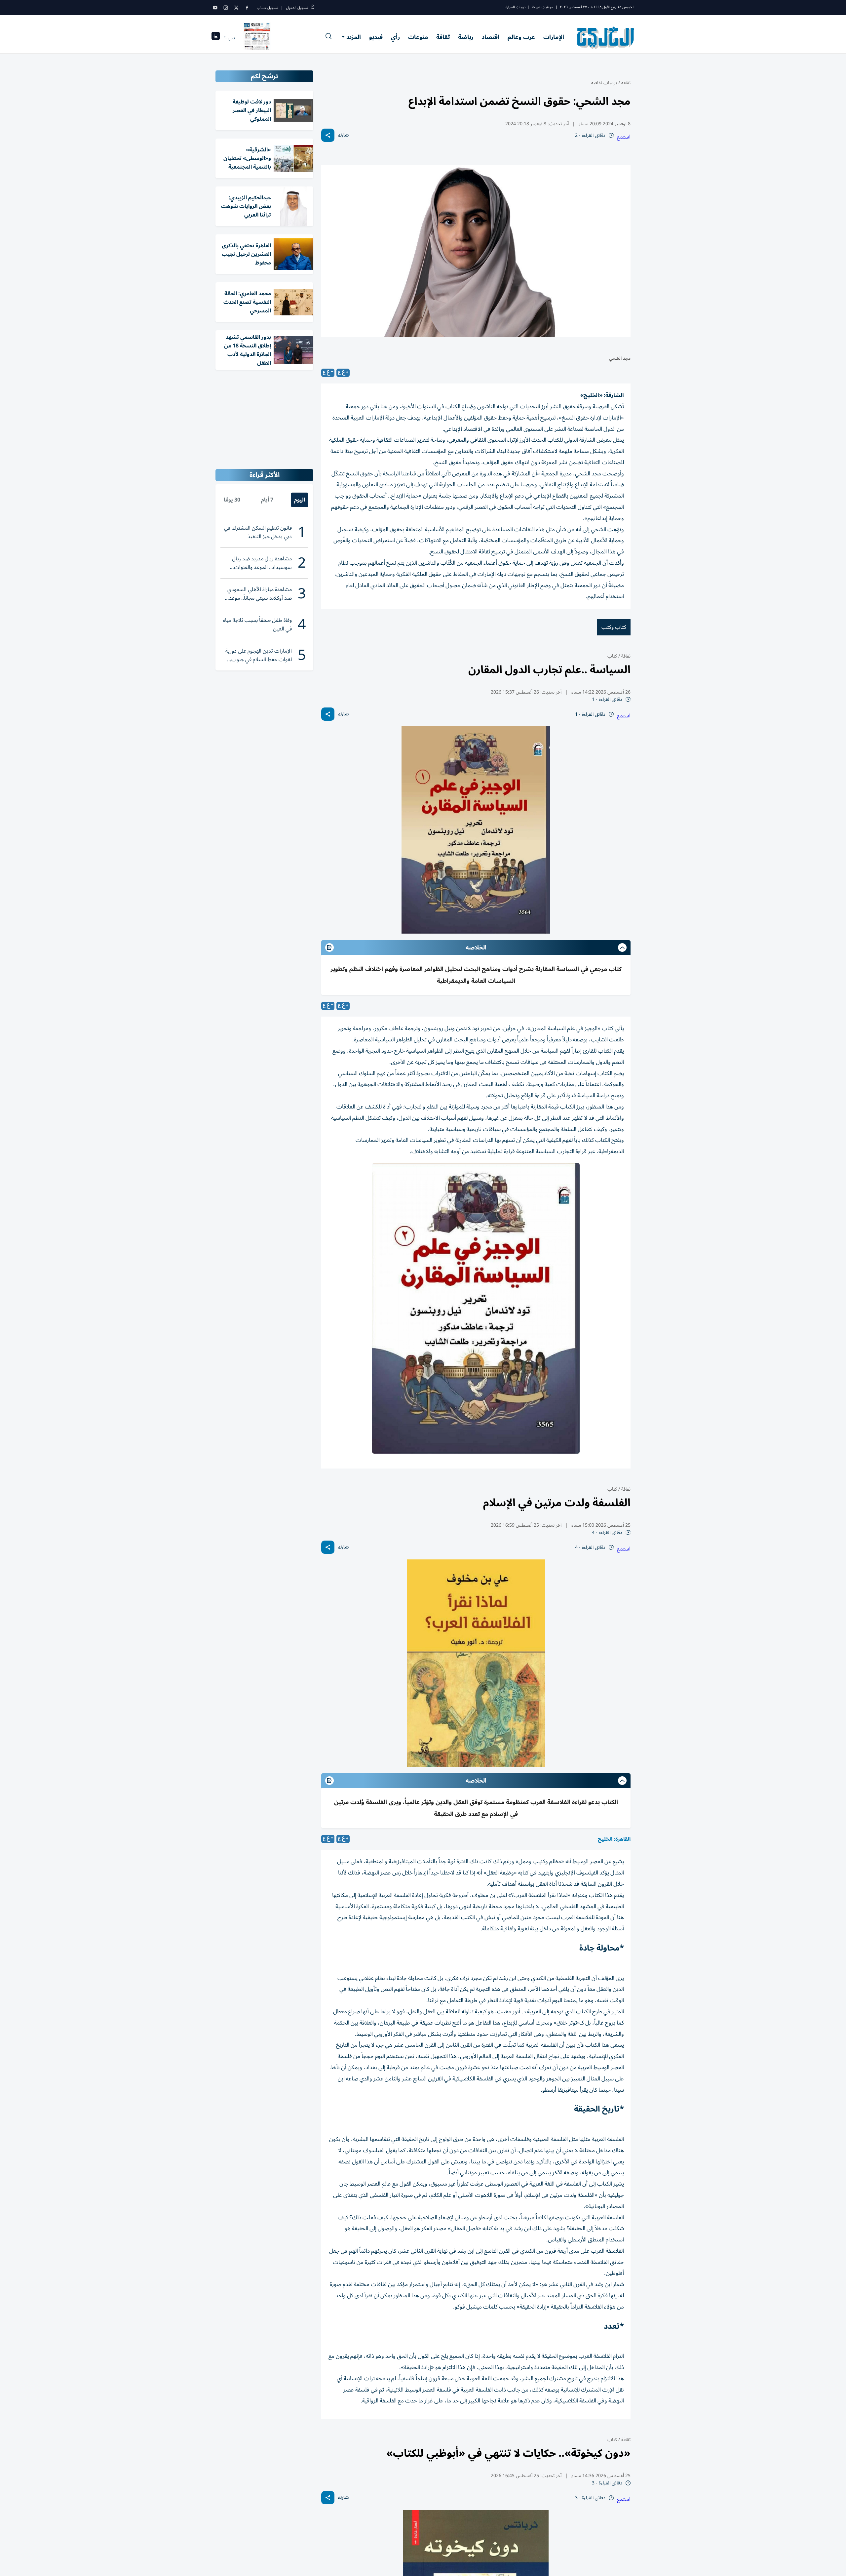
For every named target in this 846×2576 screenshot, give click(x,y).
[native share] (328, 135)
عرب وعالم (521, 37)
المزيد (354, 37)
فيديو (376, 37)
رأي (395, 37)
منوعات (418, 37)
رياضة (466, 37)
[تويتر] (236, 8)
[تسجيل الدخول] (313, 8)
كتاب (612, 656)
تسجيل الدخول (297, 8)
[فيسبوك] (247, 8)
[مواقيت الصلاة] (216, 38)
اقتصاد (490, 37)
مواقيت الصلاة (543, 7)
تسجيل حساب (267, 8)
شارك (343, 135)
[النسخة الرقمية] (257, 38)
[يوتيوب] (215, 8)
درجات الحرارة (516, 7)
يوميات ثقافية (604, 83)
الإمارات (554, 37)
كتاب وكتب (614, 627)
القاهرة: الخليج (614, 1839)
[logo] (606, 38)
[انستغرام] (226, 8)
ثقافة (443, 37)
